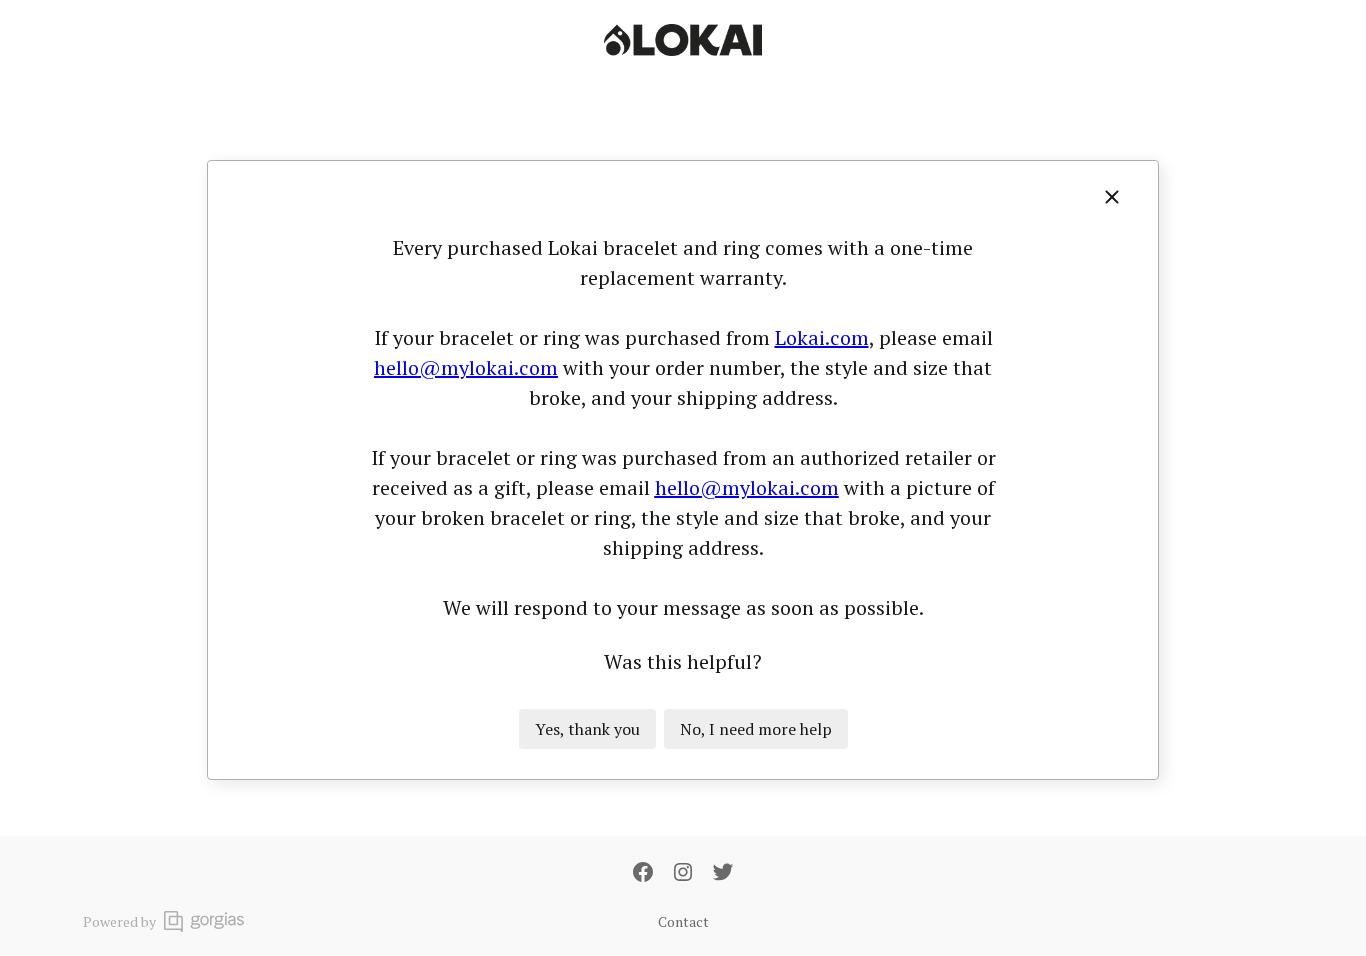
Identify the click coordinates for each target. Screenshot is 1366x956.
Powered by (119, 921)
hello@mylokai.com (466, 367)
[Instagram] (683, 874)
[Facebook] (643, 874)
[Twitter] (723, 874)
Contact (683, 921)
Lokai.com (822, 337)
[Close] (1112, 197)
